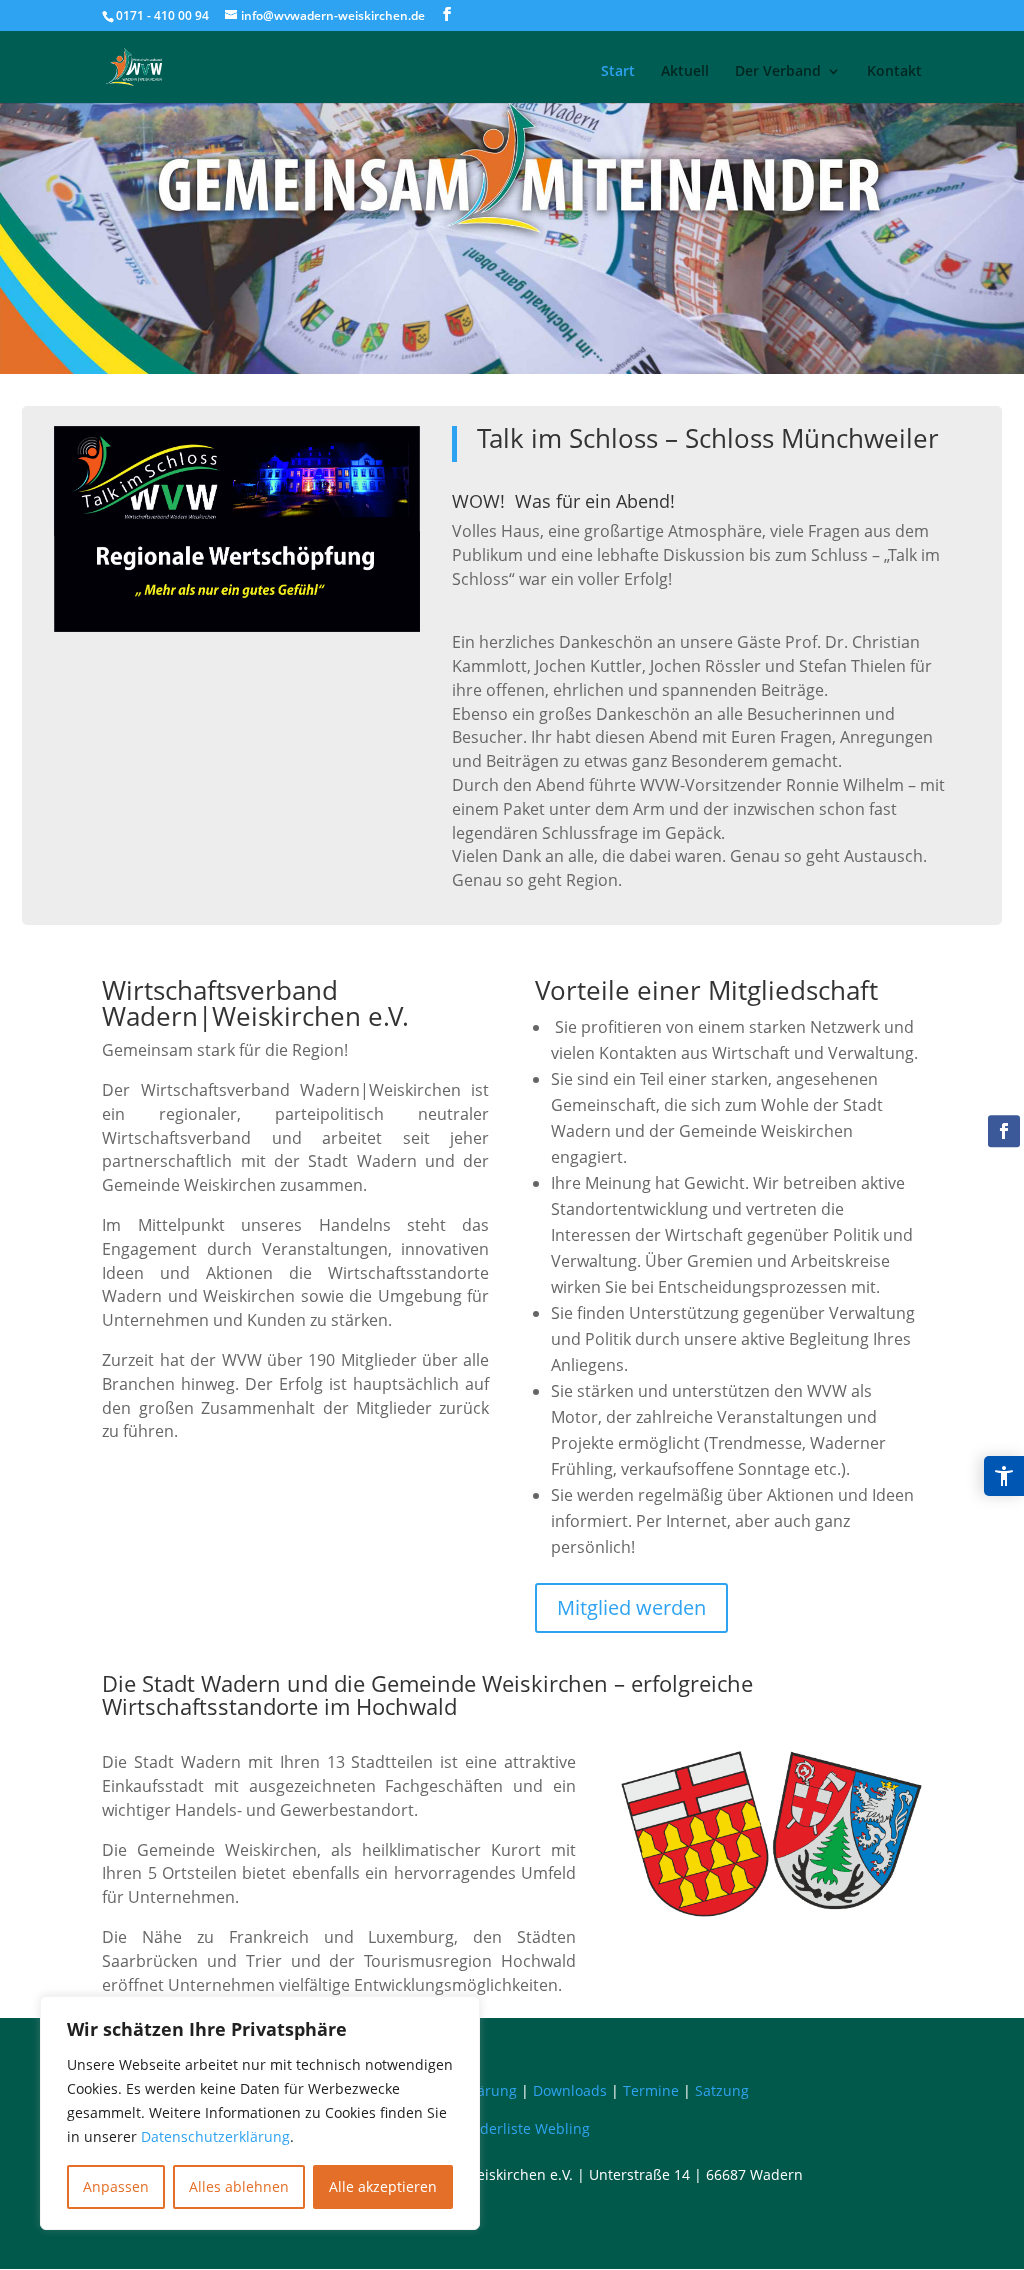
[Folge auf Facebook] (1004, 1131)
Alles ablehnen (239, 2186)
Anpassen (116, 2186)
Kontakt (894, 71)
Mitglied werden (631, 1607)
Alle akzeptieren (383, 2186)
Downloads (570, 2090)
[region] (260, 2113)
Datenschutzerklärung (215, 2136)
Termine (651, 2090)
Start (618, 71)
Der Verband (778, 71)
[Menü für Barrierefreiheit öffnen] (1004, 1476)
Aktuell (685, 71)
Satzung (722, 2090)
